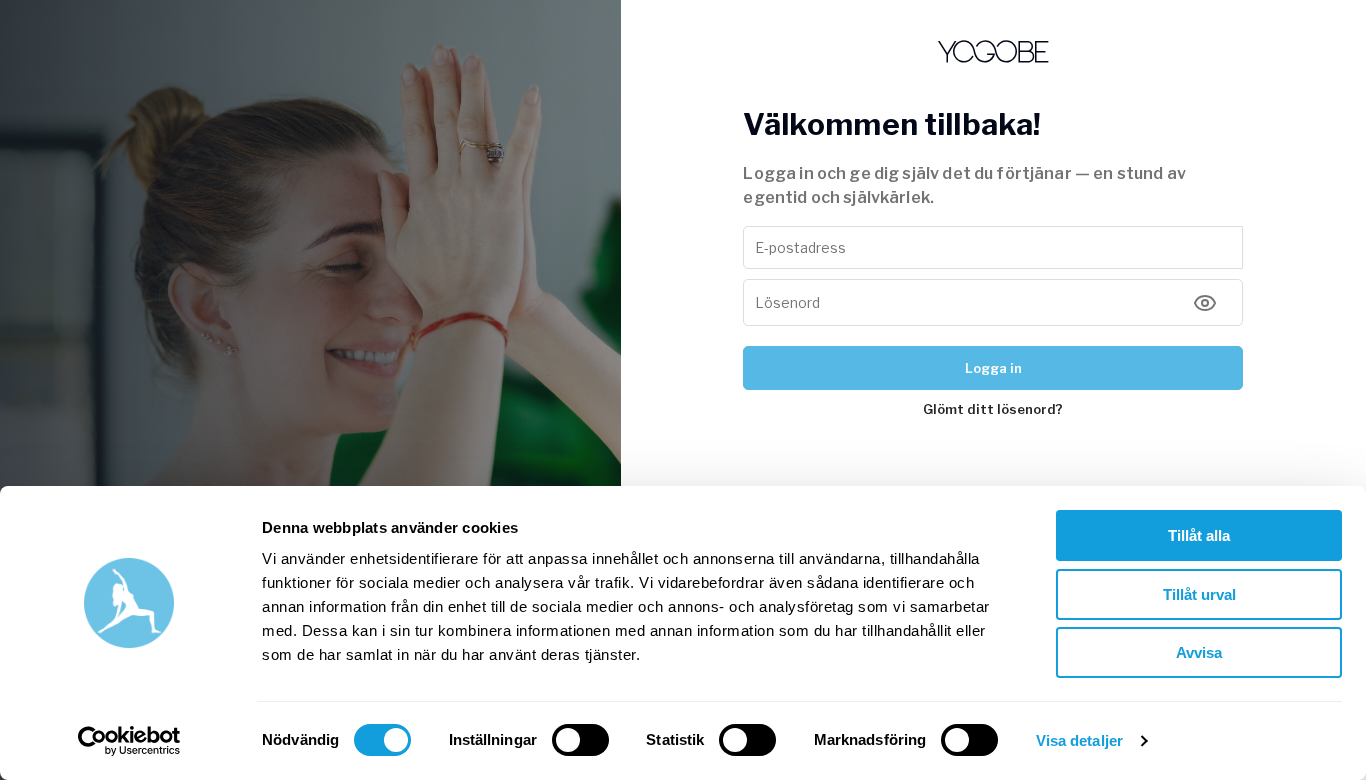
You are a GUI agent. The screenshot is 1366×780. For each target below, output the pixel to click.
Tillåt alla (1199, 535)
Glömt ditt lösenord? (993, 409)
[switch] (580, 740)
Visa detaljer (1079, 740)
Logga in (993, 368)
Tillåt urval (1199, 594)
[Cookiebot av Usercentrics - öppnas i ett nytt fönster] (129, 741)
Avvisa (1199, 652)
